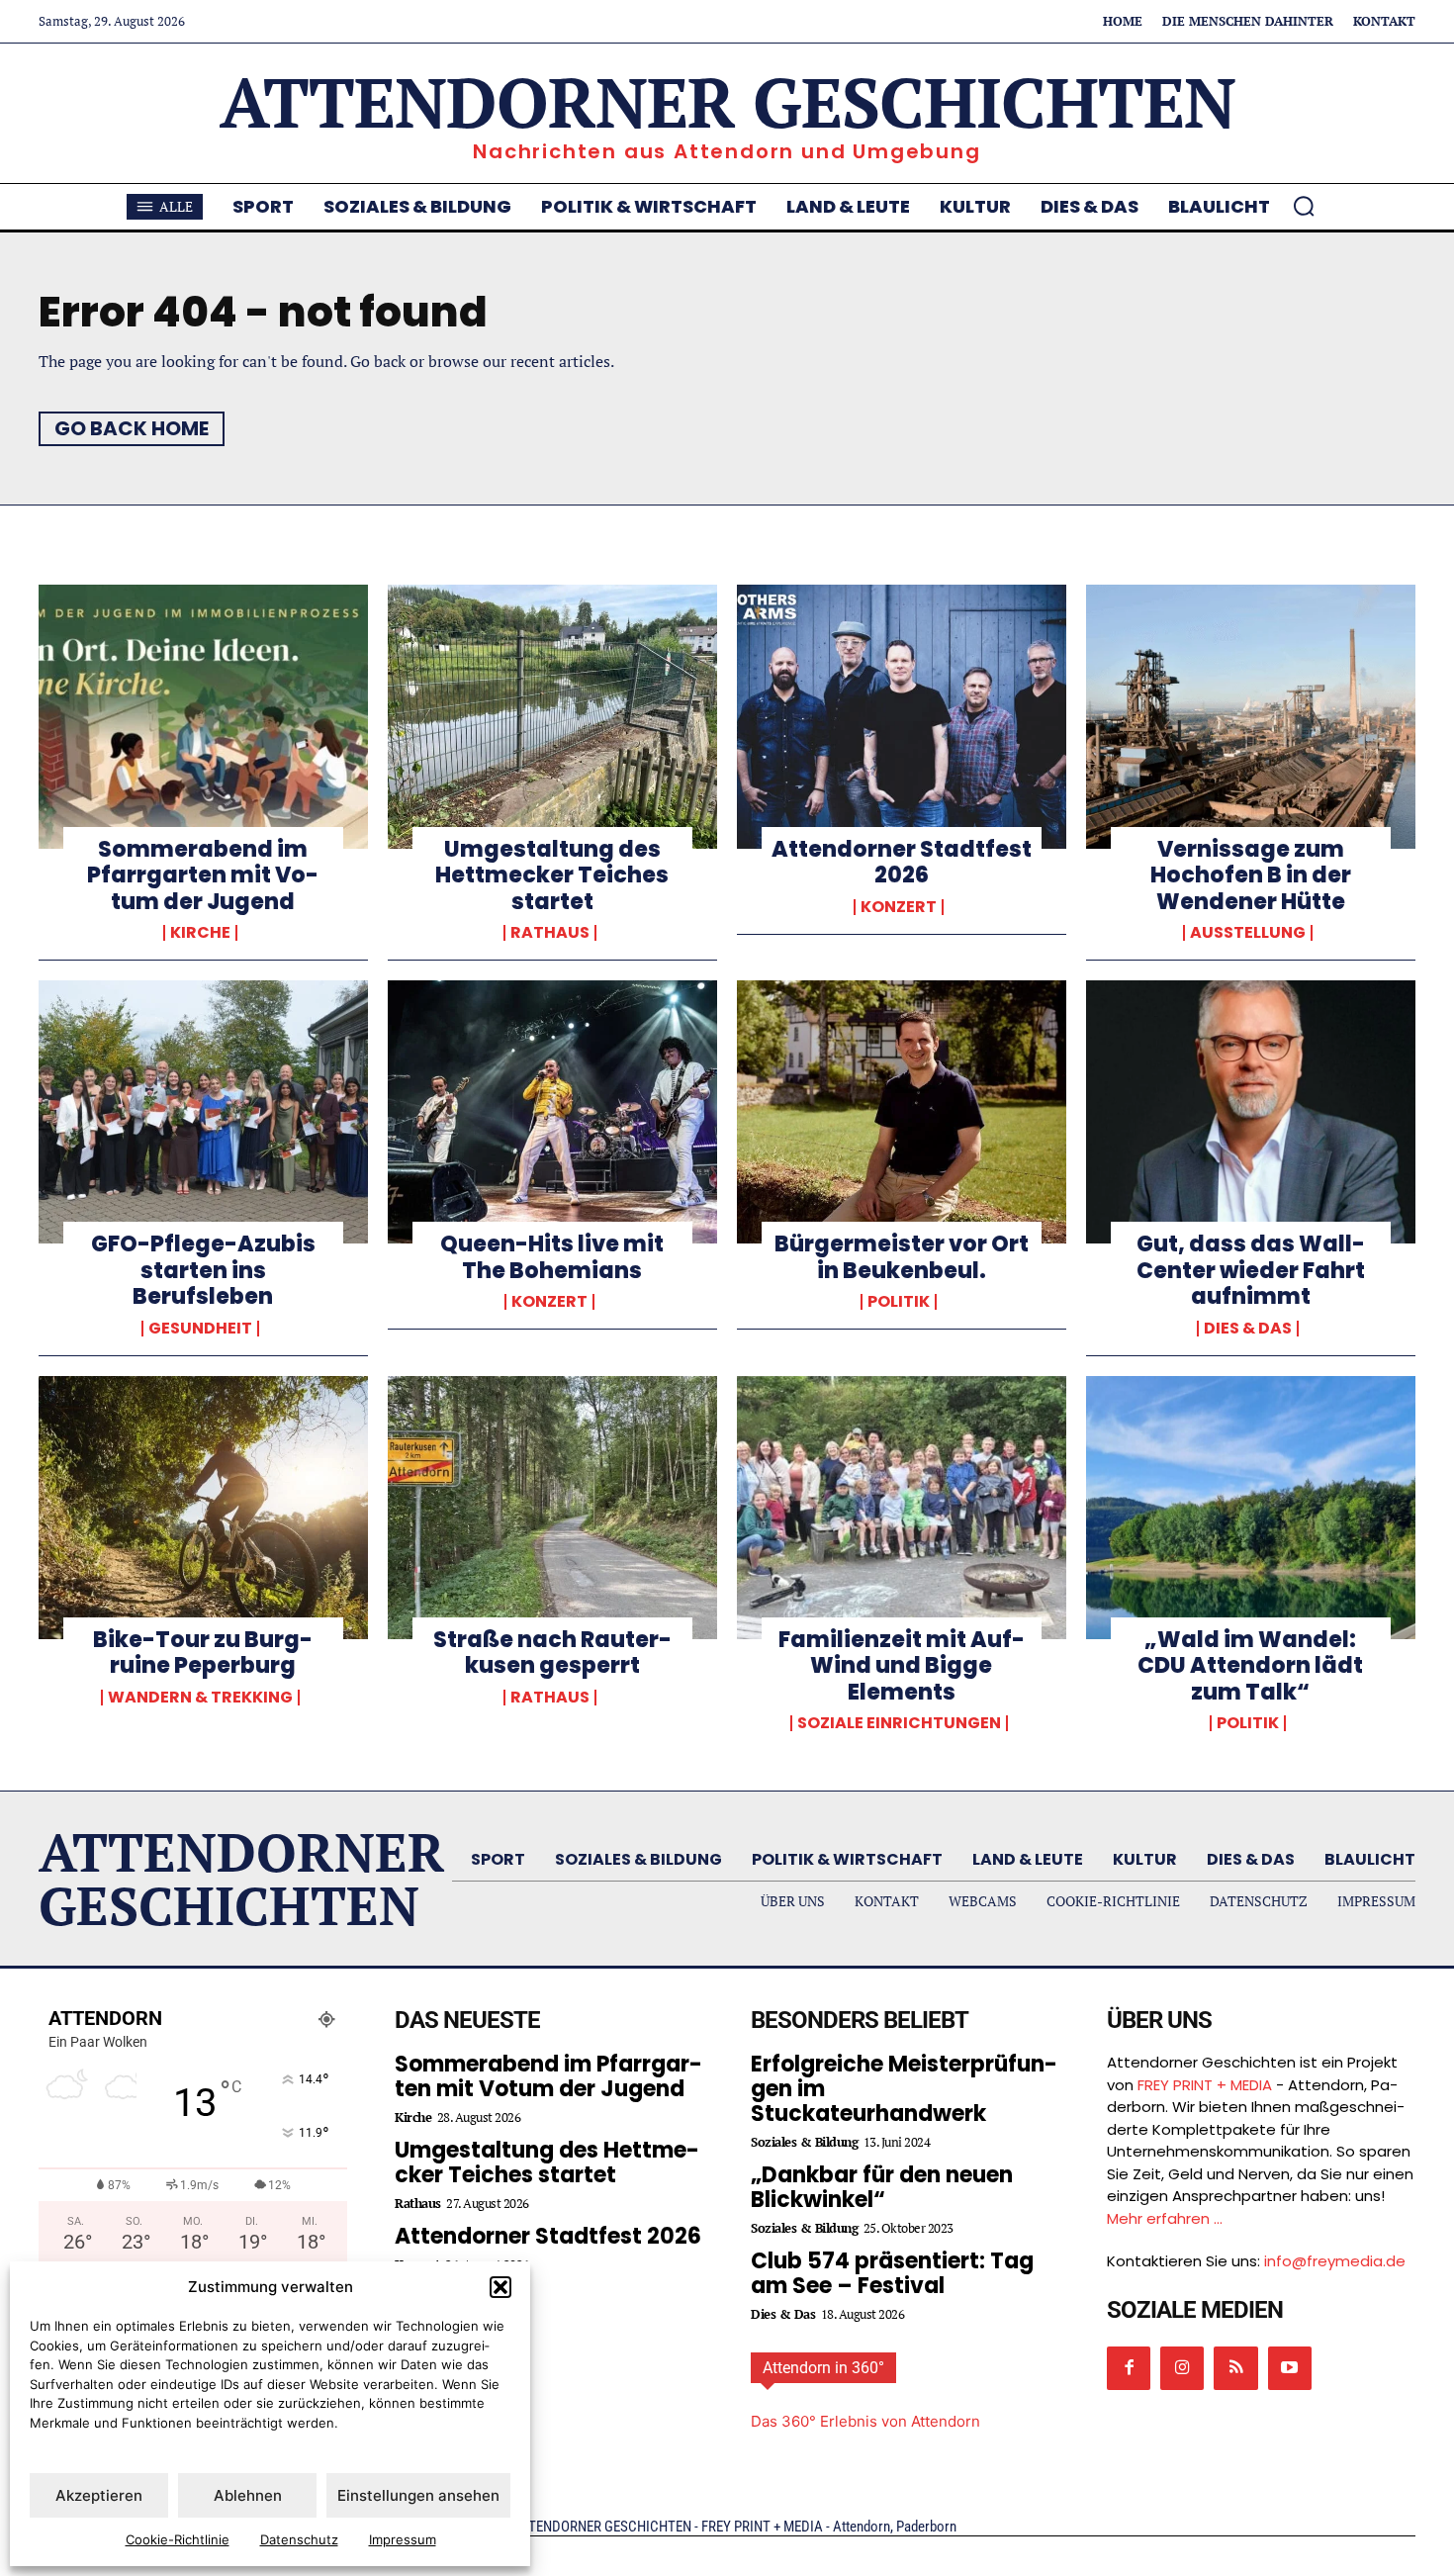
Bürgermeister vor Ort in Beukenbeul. (902, 1257)
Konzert (899, 907)
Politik (899, 1302)
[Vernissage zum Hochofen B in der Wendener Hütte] (1251, 716)
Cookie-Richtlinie (178, 2539)
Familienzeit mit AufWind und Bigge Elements (902, 1666)
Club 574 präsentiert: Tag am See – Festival (892, 2273)
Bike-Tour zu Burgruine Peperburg (203, 1653)
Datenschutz (299, 2539)
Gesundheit (200, 1329)
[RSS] (1235, 2368)
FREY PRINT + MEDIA (1205, 2085)
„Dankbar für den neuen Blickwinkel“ (882, 2187)
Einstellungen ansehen (418, 2495)
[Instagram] (1182, 2368)
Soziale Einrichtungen (899, 1723)
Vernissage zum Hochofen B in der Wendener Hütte (1251, 875)
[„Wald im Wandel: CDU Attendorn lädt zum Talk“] (1251, 1508)
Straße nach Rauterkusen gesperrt (552, 1653)
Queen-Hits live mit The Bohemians (552, 1257)
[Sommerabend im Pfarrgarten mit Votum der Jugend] (203, 716)
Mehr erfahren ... (1165, 2218)
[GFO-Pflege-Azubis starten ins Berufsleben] (203, 1112)
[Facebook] (1129, 2368)
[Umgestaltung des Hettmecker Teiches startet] (552, 716)
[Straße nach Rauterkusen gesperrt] (552, 1508)
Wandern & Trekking (200, 1698)
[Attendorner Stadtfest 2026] (902, 716)
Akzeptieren (99, 2495)
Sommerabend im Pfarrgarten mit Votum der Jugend (203, 875)
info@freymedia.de (1335, 2261)
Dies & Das (1248, 1329)
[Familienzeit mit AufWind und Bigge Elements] (902, 1508)
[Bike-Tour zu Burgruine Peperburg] (203, 1508)
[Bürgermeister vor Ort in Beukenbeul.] (902, 1112)
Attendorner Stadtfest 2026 (902, 862)
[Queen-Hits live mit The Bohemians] (552, 1112)
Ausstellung (1248, 933)
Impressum (403, 2539)
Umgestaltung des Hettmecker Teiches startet (552, 875)
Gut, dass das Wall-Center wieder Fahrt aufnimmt (1251, 1270)
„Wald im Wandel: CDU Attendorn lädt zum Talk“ (1250, 1666)
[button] (500, 2287)
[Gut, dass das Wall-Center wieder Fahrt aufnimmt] (1251, 1112)
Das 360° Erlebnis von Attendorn (865, 2421)
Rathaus (550, 933)
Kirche (200, 933)
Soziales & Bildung (804, 2142)
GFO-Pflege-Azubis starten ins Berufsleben (203, 1270)
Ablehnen (248, 2495)
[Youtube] (1290, 2368)
